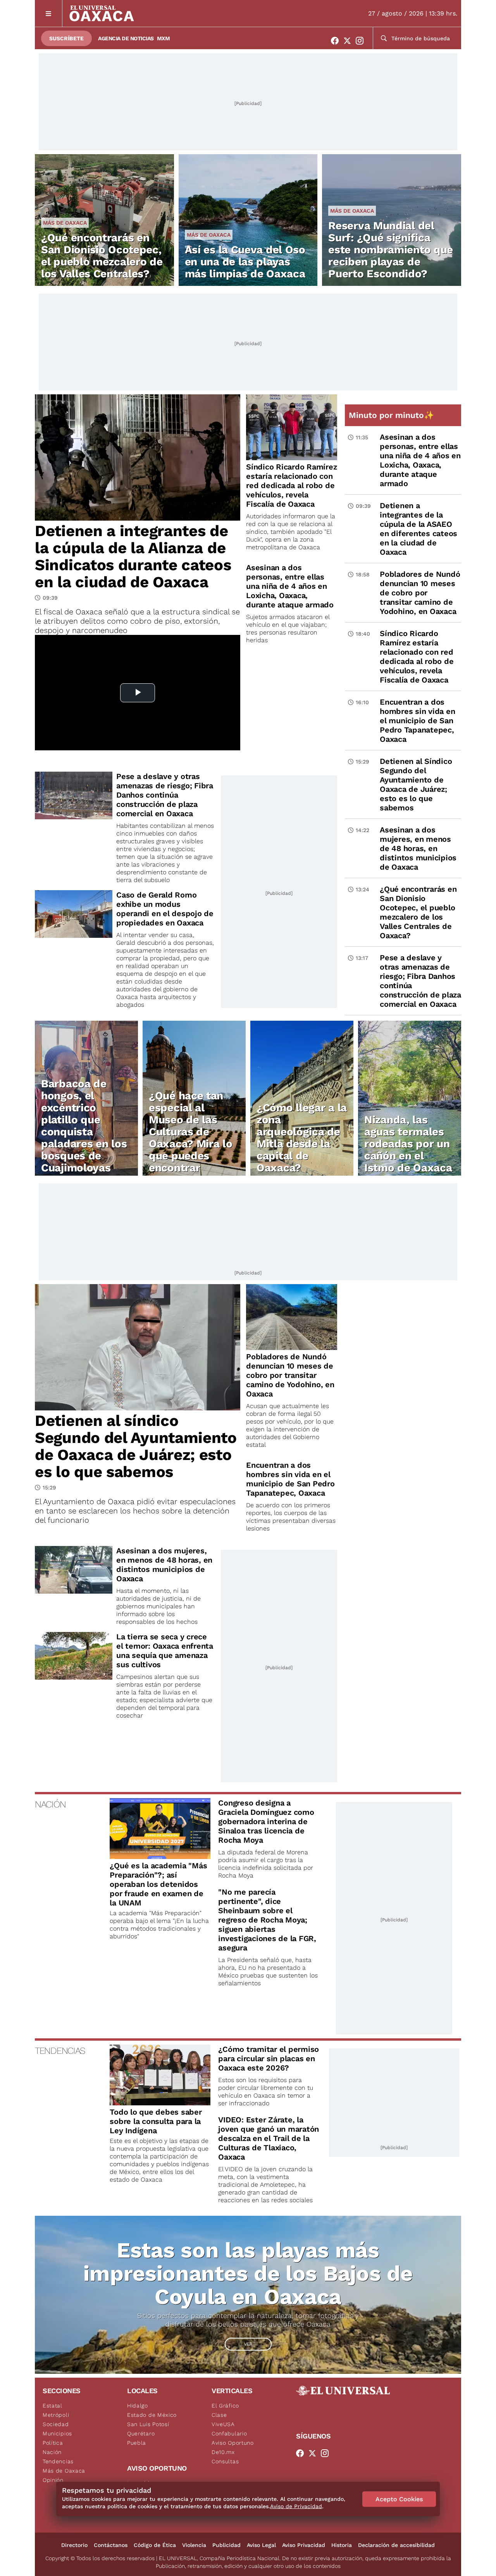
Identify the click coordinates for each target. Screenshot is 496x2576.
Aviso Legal (261, 2545)
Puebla (137, 2443)
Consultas (225, 2461)
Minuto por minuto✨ (393, 415)
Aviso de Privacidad (296, 2506)
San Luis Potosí (148, 2424)
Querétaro (141, 2433)
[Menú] (49, 13)
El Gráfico (225, 2406)
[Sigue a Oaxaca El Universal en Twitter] (350, 41)
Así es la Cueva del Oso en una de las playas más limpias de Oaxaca (245, 262)
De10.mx (223, 2452)
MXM (164, 38)
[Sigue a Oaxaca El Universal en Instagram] (362, 41)
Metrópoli (56, 2415)
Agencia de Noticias (126, 38)
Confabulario (229, 2433)
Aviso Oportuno (233, 2443)
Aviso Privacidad (304, 2545)
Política (53, 2443)
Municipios (57, 2433)
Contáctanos (111, 2545)
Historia (342, 2545)
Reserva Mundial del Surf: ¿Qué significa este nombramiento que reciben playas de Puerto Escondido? (391, 250)
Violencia (194, 2545)
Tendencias (58, 2461)
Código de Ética (155, 2545)
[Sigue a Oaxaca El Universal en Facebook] (337, 41)
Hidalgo (138, 2406)
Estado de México (152, 2415)
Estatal (53, 2406)
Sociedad (56, 2424)
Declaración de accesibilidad (396, 2545)
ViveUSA (223, 2424)
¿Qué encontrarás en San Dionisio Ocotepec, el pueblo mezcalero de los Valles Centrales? (102, 256)
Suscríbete (66, 38)
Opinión (53, 2480)
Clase (219, 2415)
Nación (52, 2452)
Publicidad (226, 2545)
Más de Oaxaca (65, 223)
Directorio (74, 2545)
